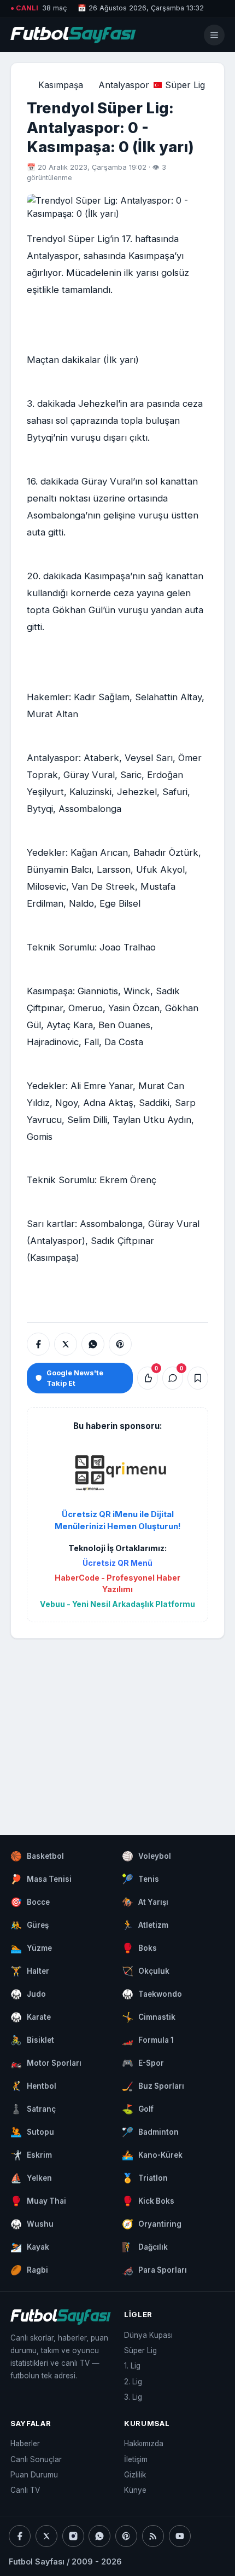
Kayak (30, 2247)
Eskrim (31, 2155)
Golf (138, 2109)
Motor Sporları (46, 2063)
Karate (31, 2017)
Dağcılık (145, 2247)
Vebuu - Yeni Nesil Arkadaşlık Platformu (117, 1604)
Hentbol (33, 2086)
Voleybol (146, 1856)
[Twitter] (46, 2536)
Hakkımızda (144, 2444)
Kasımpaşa (61, 85)
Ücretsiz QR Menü (117, 1563)
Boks (139, 1948)
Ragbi (29, 2270)
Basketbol (37, 1856)
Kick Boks (148, 2201)
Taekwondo (152, 1994)
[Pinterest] (126, 2536)
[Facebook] (20, 2536)
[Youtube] (180, 2536)
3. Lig (133, 2397)
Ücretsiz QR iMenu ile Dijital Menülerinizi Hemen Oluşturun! (118, 1520)
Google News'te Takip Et (75, 1378)
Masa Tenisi (41, 1879)
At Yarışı (145, 1902)
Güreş (30, 1925)
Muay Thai (38, 2201)
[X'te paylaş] (66, 1344)
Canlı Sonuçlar (36, 2459)
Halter (30, 1971)
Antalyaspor (124, 85)
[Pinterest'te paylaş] (120, 1344)
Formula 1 (148, 2040)
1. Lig (132, 2366)
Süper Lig (185, 85)
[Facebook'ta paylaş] (38, 1344)
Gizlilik (135, 2475)
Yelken (31, 2178)
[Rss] (153, 2536)
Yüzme (31, 1948)
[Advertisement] (117, 1726)
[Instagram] (73, 2536)
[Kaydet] (198, 1378)
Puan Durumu (34, 2475)
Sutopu (32, 2132)
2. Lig (133, 2382)
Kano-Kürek (152, 2155)
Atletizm (145, 1925)
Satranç (33, 2109)
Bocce (30, 1902)
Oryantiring (152, 2224)
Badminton (150, 2132)
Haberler (25, 2444)
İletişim (136, 2459)
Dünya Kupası (148, 2335)
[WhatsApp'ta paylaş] (93, 1344)
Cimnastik (149, 2017)
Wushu (32, 2224)
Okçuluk (146, 1971)
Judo (28, 1994)
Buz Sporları (153, 2086)
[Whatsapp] (99, 2536)
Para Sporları (154, 2270)
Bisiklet (32, 2040)
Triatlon (145, 2178)
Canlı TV (25, 2490)
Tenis (140, 1879)
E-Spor (143, 2063)
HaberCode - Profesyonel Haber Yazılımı (117, 1583)
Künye (135, 2490)
